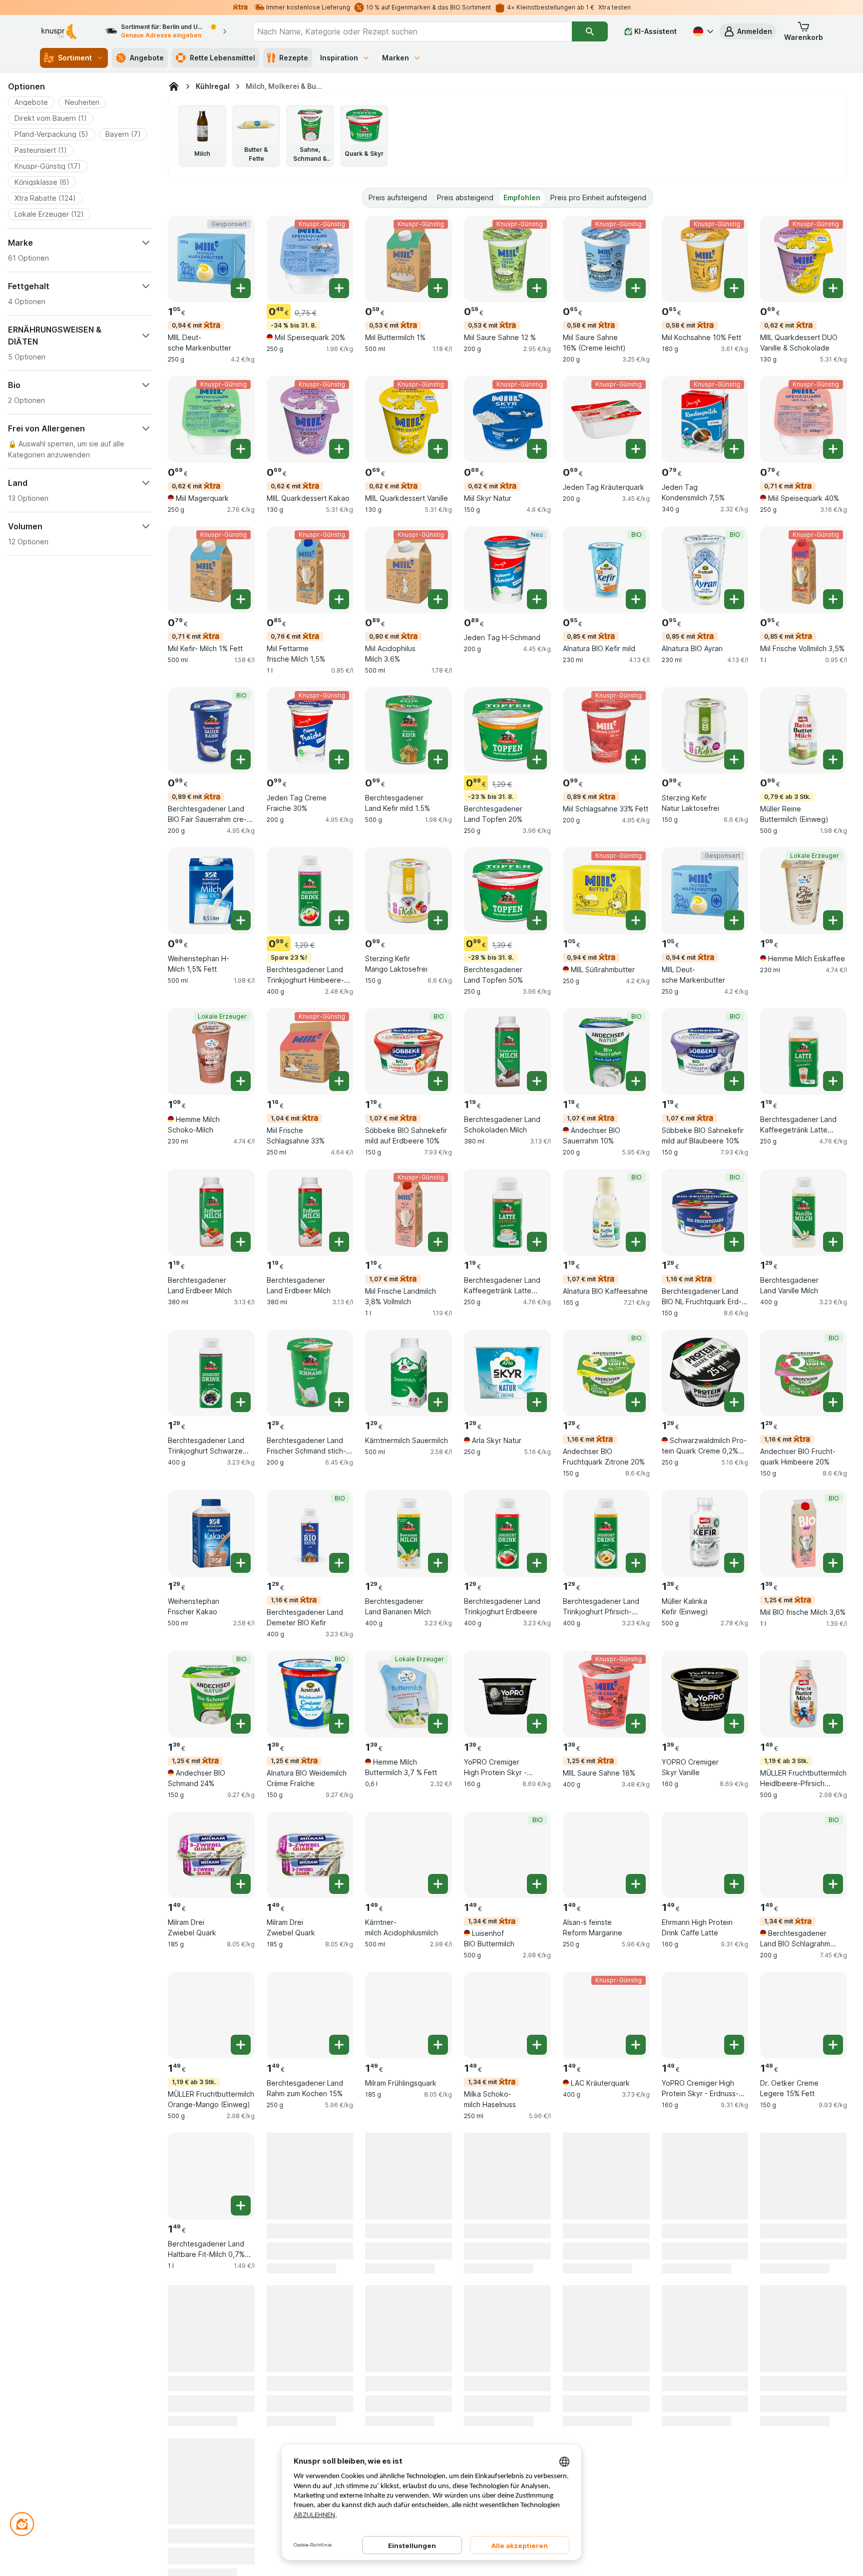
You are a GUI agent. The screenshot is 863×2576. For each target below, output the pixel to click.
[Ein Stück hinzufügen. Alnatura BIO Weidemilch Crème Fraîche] (339, 1724)
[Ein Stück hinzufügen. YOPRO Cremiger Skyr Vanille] (734, 1724)
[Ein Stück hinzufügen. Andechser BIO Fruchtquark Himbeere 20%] (833, 1402)
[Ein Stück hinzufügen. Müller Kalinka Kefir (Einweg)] (734, 1563)
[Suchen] (590, 31)
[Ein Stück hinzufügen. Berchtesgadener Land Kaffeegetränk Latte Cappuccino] (537, 1242)
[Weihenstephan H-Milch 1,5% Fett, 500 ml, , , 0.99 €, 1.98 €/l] (211, 891)
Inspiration (339, 58)
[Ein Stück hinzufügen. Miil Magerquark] (241, 449)
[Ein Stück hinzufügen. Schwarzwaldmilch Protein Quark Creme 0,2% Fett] (734, 1402)
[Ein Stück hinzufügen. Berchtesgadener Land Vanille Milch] (833, 1242)
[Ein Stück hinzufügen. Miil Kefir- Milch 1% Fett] (241, 599)
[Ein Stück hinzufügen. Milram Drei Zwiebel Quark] (241, 1884)
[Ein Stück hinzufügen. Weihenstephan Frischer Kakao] (241, 1563)
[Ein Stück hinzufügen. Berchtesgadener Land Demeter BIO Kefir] (339, 1563)
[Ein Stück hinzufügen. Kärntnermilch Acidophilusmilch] (438, 1884)
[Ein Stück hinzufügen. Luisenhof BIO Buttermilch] (537, 1884)
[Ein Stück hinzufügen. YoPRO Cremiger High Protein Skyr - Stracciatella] (537, 1724)
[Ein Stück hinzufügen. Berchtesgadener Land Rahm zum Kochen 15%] (339, 2045)
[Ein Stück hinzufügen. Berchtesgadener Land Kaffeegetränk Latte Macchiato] (833, 1081)
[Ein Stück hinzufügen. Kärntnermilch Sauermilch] (438, 1402)
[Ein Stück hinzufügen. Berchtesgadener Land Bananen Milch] (438, 1563)
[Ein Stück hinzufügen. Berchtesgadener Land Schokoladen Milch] (537, 1081)
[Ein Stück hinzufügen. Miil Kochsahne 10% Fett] (734, 288)
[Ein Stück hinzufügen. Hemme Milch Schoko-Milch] (241, 1081)
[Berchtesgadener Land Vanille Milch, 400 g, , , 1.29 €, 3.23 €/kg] (804, 1212)
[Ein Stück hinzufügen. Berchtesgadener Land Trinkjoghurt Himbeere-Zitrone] (339, 920)
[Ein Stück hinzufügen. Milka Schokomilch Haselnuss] (537, 2045)
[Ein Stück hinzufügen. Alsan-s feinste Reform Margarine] (636, 1884)
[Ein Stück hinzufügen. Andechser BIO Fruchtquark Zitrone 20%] (636, 1402)
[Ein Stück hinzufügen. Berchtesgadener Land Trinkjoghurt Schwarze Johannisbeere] (241, 1402)
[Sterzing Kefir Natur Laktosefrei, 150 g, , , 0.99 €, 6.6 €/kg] (705, 731)
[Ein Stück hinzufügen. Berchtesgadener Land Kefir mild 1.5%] (438, 759)
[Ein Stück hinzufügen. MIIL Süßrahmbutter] (636, 920)
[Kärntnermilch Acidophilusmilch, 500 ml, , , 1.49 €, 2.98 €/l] (409, 1855)
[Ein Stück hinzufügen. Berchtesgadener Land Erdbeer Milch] (241, 1242)
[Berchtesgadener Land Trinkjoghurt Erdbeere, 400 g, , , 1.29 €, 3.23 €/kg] (507, 1533)
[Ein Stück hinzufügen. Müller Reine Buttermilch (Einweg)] (833, 759)
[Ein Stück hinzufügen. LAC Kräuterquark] (636, 2045)
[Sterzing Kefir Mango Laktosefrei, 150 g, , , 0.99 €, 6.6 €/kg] (409, 891)
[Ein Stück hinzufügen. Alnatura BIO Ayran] (734, 599)
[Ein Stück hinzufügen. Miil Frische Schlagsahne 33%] (339, 1081)
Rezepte (294, 58)
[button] (748, 31)
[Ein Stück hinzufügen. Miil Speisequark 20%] (339, 288)
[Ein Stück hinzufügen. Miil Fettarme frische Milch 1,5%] (339, 599)
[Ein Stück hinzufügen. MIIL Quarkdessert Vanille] (438, 449)
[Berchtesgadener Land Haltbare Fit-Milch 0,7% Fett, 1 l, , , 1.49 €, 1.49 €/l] (211, 2176)
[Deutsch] (702, 31)
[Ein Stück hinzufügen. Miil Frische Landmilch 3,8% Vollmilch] (438, 1242)
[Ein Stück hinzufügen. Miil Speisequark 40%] (833, 449)
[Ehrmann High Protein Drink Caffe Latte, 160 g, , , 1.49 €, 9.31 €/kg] (705, 1855)
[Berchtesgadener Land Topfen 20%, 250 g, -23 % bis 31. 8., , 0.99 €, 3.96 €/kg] (507, 731)
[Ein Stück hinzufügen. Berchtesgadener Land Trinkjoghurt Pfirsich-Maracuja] (636, 1563)
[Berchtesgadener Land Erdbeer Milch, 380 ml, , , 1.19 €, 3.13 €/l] (211, 1212)
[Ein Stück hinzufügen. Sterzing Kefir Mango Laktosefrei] (438, 920)
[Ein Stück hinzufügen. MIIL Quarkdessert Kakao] (339, 449)
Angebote (147, 58)
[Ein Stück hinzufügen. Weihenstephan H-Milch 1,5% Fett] (241, 920)
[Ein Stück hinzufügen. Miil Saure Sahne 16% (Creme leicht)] (636, 288)
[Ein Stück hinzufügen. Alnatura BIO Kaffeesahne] (636, 1242)
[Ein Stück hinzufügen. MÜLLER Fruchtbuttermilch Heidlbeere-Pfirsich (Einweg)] (833, 1724)
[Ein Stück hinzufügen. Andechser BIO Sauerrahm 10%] (636, 1081)
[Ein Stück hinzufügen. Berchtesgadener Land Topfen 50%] (537, 920)
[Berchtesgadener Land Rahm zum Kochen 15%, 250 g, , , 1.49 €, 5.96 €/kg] (310, 2015)
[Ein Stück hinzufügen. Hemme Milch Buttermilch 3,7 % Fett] (438, 1724)
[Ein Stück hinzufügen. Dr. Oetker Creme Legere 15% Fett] (833, 2045)
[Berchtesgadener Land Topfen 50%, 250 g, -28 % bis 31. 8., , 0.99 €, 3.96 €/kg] (507, 891)
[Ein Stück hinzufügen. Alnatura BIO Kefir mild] (636, 599)
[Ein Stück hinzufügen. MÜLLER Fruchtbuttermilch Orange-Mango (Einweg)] (241, 2045)
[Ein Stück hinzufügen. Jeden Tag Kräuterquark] (636, 449)
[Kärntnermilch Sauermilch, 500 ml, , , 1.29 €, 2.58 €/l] (409, 1373)
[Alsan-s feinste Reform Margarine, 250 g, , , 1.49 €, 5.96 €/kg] (606, 1855)
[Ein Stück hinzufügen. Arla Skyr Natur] (537, 1402)
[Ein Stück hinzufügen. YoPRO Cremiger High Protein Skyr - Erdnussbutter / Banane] (734, 2045)
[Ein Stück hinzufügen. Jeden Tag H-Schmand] (537, 599)
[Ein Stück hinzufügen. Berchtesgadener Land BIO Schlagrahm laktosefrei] (833, 1884)
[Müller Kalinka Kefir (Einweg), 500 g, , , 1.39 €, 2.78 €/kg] (705, 1533)
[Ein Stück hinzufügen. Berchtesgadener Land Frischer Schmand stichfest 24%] (339, 1402)
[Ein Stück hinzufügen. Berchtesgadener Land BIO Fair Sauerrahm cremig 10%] (241, 759)
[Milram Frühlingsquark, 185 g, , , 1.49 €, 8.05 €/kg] (409, 2015)
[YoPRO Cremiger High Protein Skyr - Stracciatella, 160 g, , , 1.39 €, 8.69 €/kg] (507, 1694)
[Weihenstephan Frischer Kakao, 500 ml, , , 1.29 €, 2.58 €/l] (211, 1533)
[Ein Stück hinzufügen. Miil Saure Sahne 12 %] (537, 288)
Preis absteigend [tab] (465, 197)
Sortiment (75, 58)
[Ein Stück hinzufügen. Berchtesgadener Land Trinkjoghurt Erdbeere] (537, 1563)
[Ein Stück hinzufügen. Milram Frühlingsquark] (438, 2045)
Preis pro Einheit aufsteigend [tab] (598, 197)
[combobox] (412, 31)
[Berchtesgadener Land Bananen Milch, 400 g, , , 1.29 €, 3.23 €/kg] (409, 1533)
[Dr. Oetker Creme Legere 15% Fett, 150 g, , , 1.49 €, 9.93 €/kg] (804, 2015)
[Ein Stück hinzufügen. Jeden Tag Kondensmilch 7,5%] (734, 449)
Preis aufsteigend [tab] (398, 197)
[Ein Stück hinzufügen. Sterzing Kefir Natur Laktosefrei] (734, 759)
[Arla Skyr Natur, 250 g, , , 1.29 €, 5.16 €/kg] (507, 1373)
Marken (396, 58)
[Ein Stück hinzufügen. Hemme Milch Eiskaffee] (833, 920)
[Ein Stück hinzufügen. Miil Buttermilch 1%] (438, 288)
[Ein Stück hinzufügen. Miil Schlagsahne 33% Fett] (636, 759)
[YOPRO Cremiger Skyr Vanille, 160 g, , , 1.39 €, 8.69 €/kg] (705, 1694)
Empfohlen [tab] (522, 197)
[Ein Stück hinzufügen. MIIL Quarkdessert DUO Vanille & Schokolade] (833, 288)
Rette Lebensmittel (222, 58)
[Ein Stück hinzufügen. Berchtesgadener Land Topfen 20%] (537, 759)
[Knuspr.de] (174, 86)
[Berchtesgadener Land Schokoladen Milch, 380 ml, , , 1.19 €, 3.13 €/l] (507, 1052)
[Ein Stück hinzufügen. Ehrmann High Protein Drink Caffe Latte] (734, 1884)
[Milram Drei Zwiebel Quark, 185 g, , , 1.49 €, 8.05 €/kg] (211, 1855)
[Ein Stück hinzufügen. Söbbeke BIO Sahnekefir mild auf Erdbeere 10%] (438, 1081)
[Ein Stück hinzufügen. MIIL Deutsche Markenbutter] (241, 288)
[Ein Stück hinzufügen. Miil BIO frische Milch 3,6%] (833, 1563)
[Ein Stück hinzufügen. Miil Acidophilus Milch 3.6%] (438, 599)
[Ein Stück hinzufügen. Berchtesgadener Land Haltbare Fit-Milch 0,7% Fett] (241, 2206)
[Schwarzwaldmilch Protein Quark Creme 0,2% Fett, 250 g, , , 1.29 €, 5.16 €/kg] (705, 1373)
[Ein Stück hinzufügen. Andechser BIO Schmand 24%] (241, 1724)
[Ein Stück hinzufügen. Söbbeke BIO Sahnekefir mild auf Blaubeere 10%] (734, 1081)
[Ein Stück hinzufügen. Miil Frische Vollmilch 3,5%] (833, 599)
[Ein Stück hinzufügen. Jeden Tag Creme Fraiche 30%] (339, 759)
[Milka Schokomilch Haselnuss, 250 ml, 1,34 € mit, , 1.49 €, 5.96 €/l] (507, 2015)
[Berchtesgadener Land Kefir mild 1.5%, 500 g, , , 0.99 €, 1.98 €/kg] (409, 731)
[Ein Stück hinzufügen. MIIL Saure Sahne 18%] (636, 1724)
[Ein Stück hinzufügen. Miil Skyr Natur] (537, 449)
